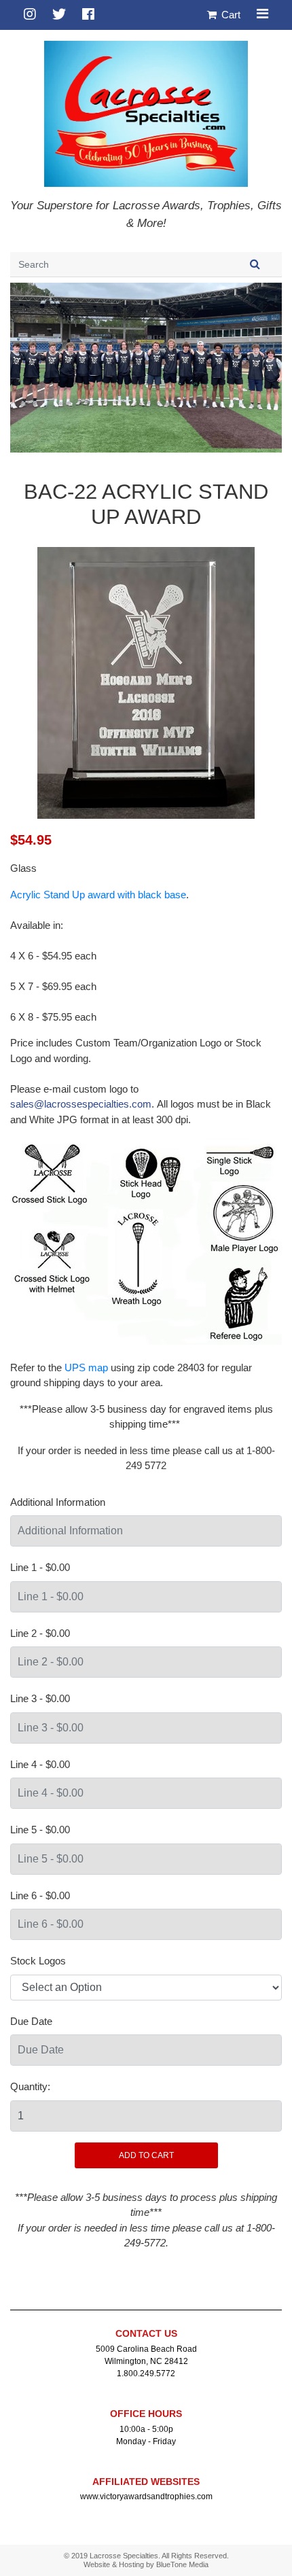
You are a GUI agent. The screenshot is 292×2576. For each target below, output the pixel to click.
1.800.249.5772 (146, 2374)
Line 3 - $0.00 (40, 1698)
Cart (230, 15)
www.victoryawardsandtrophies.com (146, 2496)
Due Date (31, 2021)
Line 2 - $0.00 (40, 1633)
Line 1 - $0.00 (40, 1567)
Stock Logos (38, 1961)
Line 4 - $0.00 (40, 1764)
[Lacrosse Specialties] (146, 112)
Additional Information (58, 1502)
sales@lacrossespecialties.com (81, 1104)
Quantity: (30, 2086)
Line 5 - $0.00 (40, 1830)
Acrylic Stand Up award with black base (98, 895)
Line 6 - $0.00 (40, 1895)
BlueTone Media (182, 2564)
